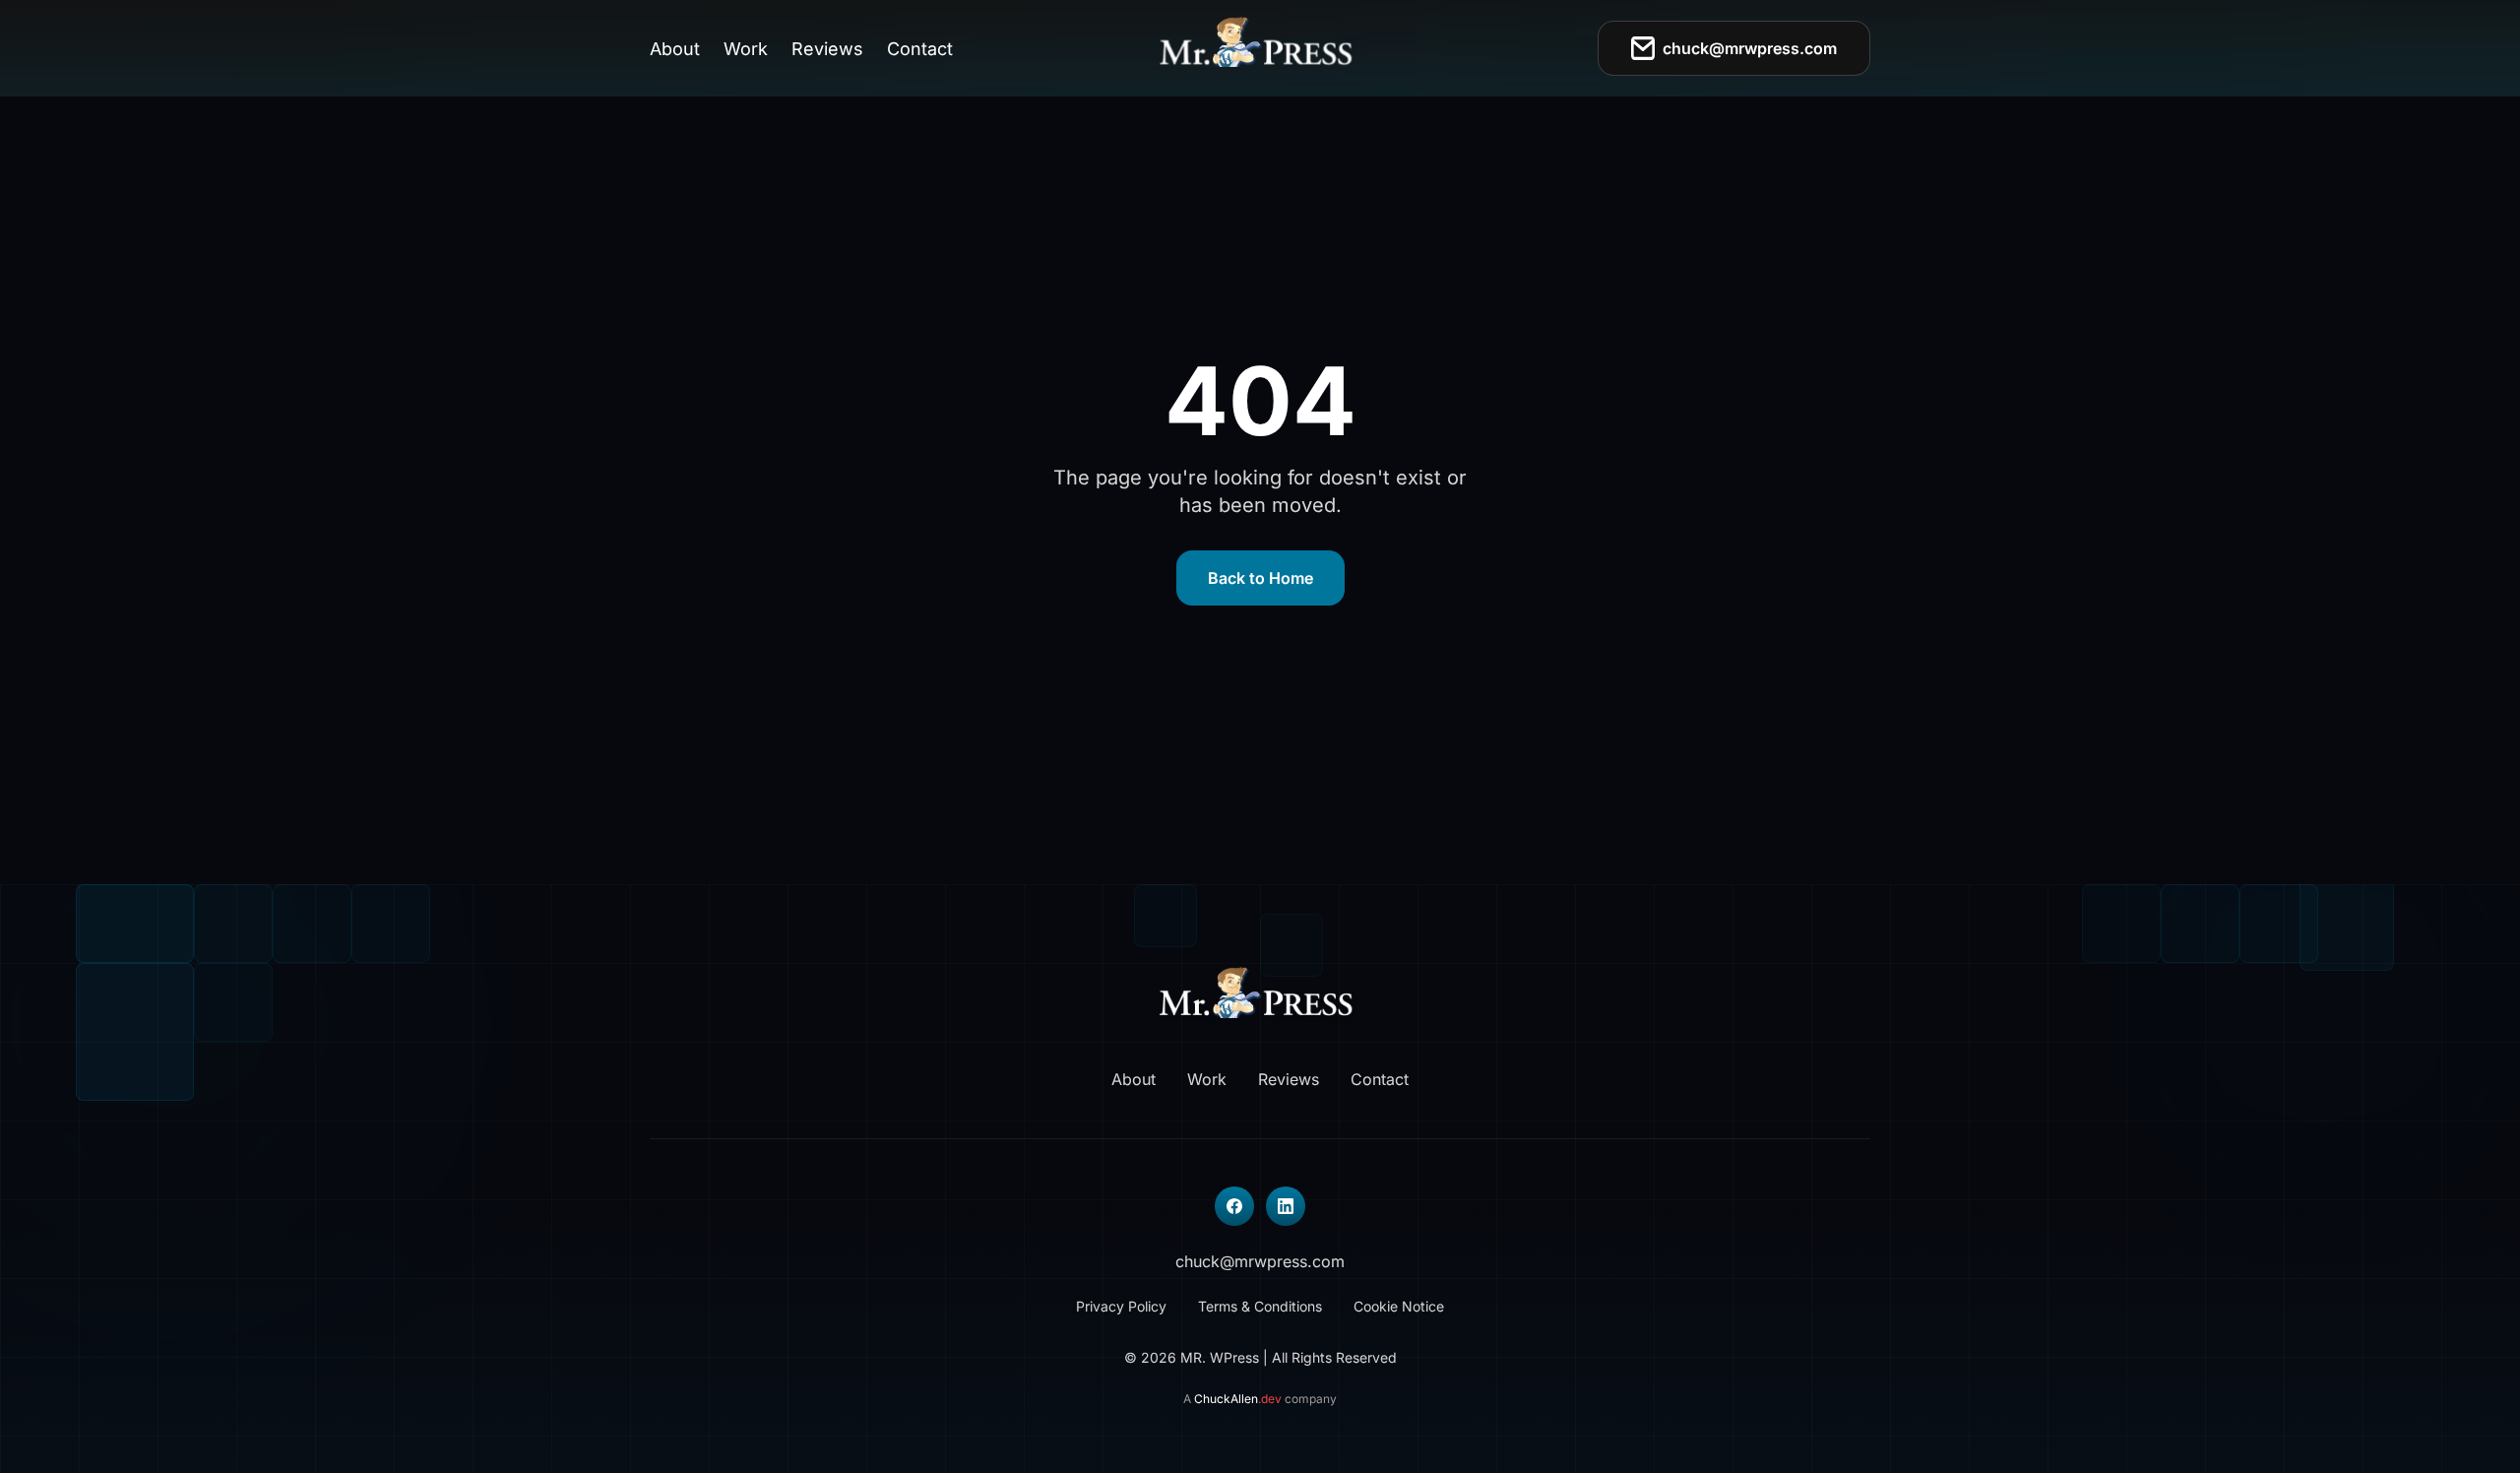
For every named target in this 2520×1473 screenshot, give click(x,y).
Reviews (827, 49)
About (675, 49)
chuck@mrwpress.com (1750, 48)
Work (746, 49)
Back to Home (1260, 578)
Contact (920, 49)
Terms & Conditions (1260, 1306)
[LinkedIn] (1286, 1206)
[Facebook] (1234, 1206)
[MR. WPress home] (1260, 48)
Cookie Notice (1399, 1306)
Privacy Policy (1121, 1306)
